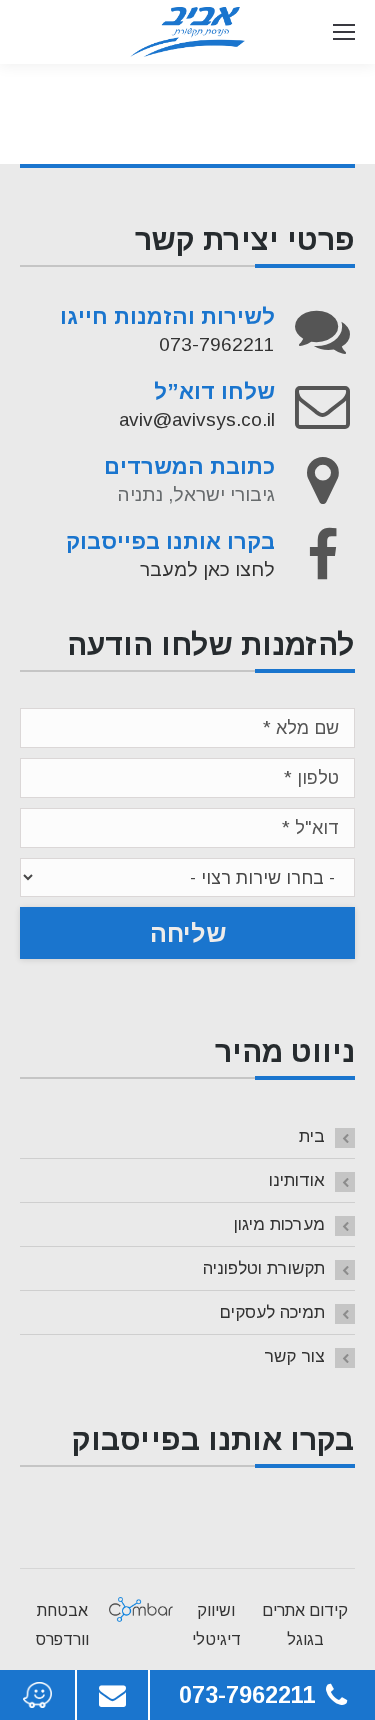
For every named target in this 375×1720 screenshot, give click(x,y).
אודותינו (297, 1180)
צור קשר (294, 1356)
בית (312, 1136)
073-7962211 (217, 344)
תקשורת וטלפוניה (264, 1268)
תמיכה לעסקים (272, 1312)
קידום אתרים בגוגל (305, 1625)
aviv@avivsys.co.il (197, 419)
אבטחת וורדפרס (62, 1625)
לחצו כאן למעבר (207, 569)
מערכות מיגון (279, 1224)
